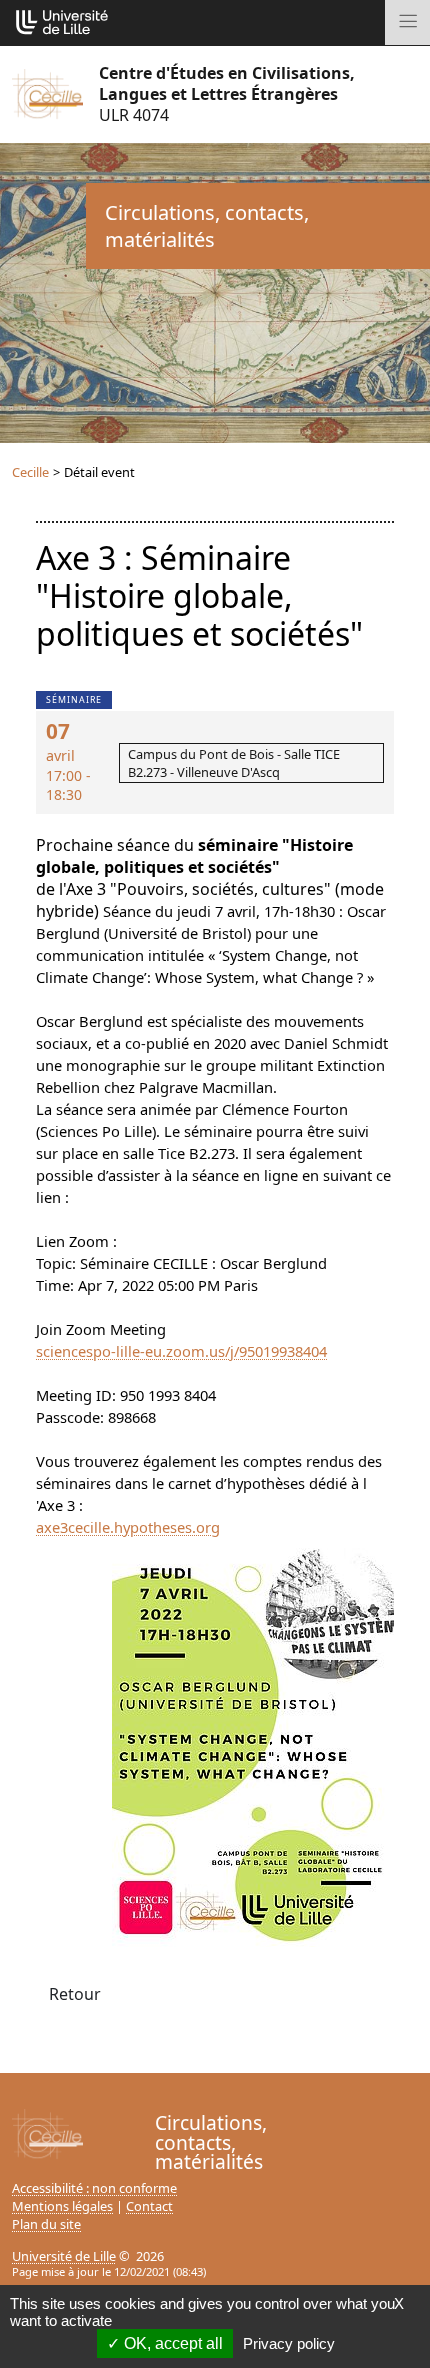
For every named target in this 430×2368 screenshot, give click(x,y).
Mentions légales (62, 2206)
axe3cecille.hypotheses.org (128, 1527)
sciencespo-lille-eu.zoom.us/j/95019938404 (181, 1351)
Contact (149, 2206)
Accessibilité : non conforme (94, 2188)
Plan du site (46, 2224)
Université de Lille (64, 2256)
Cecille (30, 472)
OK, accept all (171, 2343)
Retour (75, 1994)
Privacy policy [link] (289, 2343)
